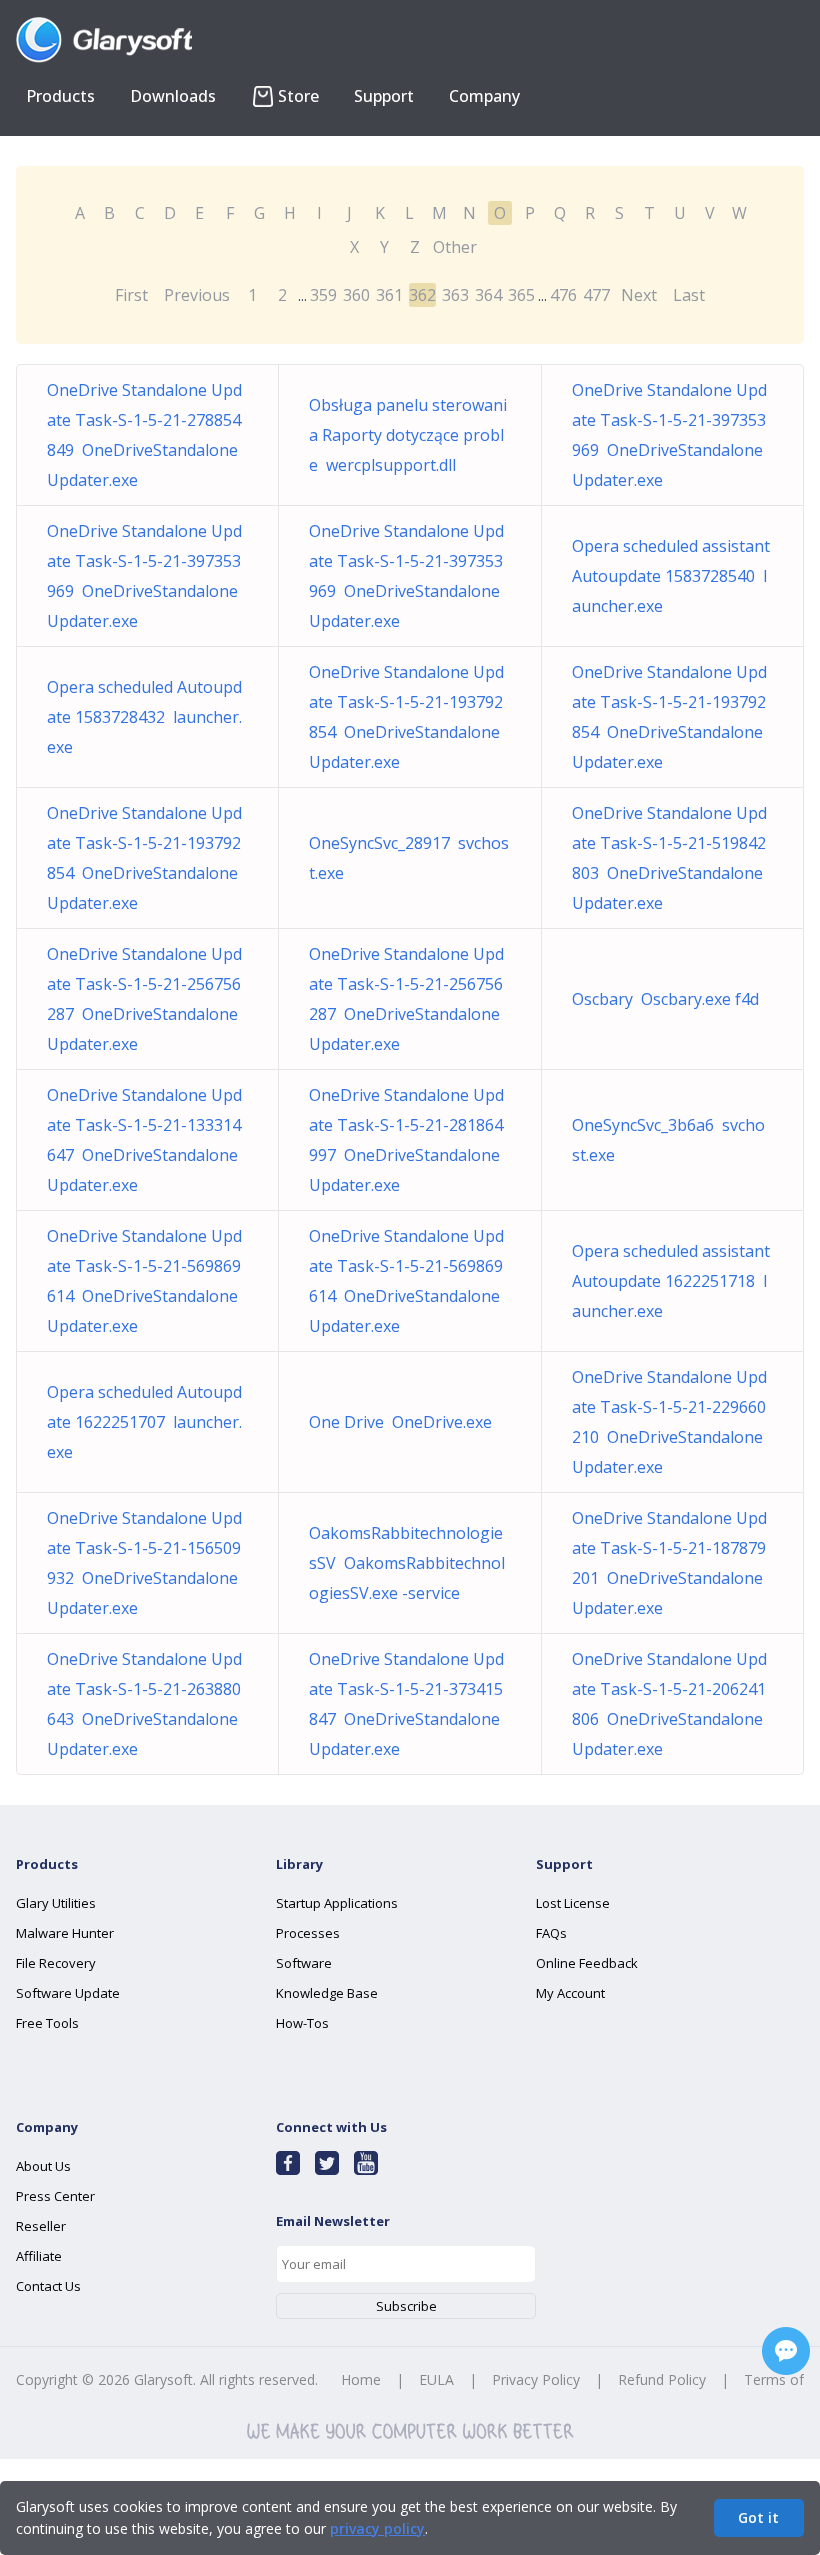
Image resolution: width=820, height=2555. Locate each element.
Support (384, 96)
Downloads (173, 96)
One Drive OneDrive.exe (400, 1422)
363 (455, 295)
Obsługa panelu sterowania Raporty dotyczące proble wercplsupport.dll (408, 435)
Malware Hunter (65, 1933)
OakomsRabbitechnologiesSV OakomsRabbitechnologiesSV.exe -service (407, 1563)
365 (521, 295)
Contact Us (48, 2286)
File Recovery (56, 1963)
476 (563, 295)
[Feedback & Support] (786, 2351)
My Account (570, 1993)
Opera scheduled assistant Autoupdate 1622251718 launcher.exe (671, 1281)
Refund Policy (662, 2379)
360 (356, 295)
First (131, 295)
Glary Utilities (56, 1903)
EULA (436, 2379)
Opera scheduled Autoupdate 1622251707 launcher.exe (144, 1422)
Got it (758, 2517)
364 (488, 295)
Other (455, 247)
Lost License (573, 1903)
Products (60, 96)
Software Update (68, 1993)
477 (596, 295)
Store (298, 96)
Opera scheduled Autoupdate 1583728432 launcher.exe (144, 717)
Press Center (55, 2196)
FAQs (551, 1933)
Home (361, 2379)
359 (323, 295)
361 (389, 295)
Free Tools (47, 2023)
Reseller (41, 2226)
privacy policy (377, 2528)
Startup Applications (337, 1903)
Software (304, 1963)
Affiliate (39, 2256)
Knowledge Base (327, 1993)
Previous (197, 295)
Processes (308, 1933)
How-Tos (302, 2023)
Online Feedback (587, 1963)
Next (639, 295)
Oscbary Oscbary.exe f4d (665, 999)
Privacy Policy (536, 2379)
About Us (43, 2166)
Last (689, 295)
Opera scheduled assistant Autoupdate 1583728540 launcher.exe (671, 576)
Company (484, 96)
